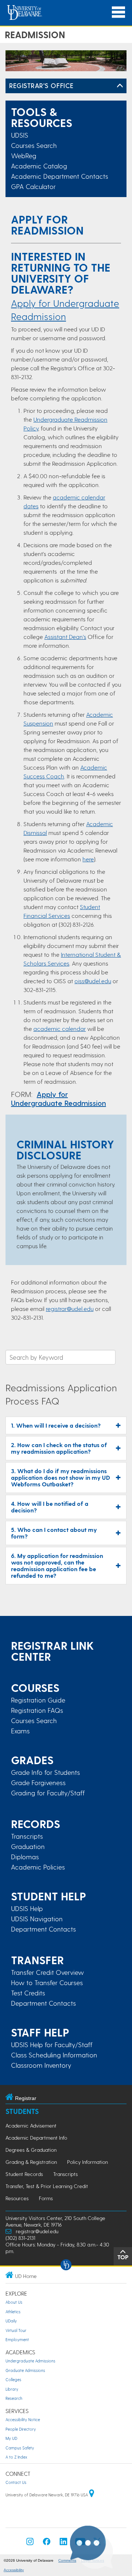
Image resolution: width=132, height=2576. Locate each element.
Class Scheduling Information (54, 2055)
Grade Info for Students (45, 1772)
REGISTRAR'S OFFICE (41, 85)
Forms (46, 2198)
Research (14, 2398)
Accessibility (14, 2570)
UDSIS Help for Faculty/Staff (52, 2045)
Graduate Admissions (25, 2370)
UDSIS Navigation (37, 1919)
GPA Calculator (33, 186)
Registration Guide (38, 1700)
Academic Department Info (36, 2138)
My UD (11, 2438)
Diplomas (25, 1857)
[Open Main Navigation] (118, 12)
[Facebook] (47, 2544)
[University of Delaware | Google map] (92, 2495)
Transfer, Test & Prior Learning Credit (47, 2186)
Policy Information (87, 2162)
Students (22, 2111)
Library (12, 2389)
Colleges (13, 2379)
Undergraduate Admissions (30, 2361)
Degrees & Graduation (31, 2150)
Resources (17, 2198)
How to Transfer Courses (47, 1983)
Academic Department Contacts (60, 176)
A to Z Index (16, 2457)
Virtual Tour (16, 2330)
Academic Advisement (31, 2126)
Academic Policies (38, 1867)
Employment (17, 2339)
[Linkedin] (63, 2544)
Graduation (28, 1846)
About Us (14, 2302)
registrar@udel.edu (70, 1309)
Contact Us (16, 2482)
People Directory (21, 2429)
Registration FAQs (37, 1710)
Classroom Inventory (41, 2065)
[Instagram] (30, 2544)
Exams (20, 1731)
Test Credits (28, 1993)
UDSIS (20, 135)
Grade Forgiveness (38, 1783)
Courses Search (34, 145)
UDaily (11, 2321)
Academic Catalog (39, 166)
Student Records (24, 2174)
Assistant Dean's (65, 637)
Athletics (13, 2312)
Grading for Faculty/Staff (48, 1793)
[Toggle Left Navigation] (120, 86)
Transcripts (27, 1836)
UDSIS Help (27, 1908)
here (88, 859)
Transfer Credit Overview (47, 1972)
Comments (67, 2560)
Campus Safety (20, 2448)
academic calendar (60, 1029)
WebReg (24, 155)
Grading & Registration (31, 2162)
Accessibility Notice (23, 2419)
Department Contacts (43, 1929)
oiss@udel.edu (93, 981)
